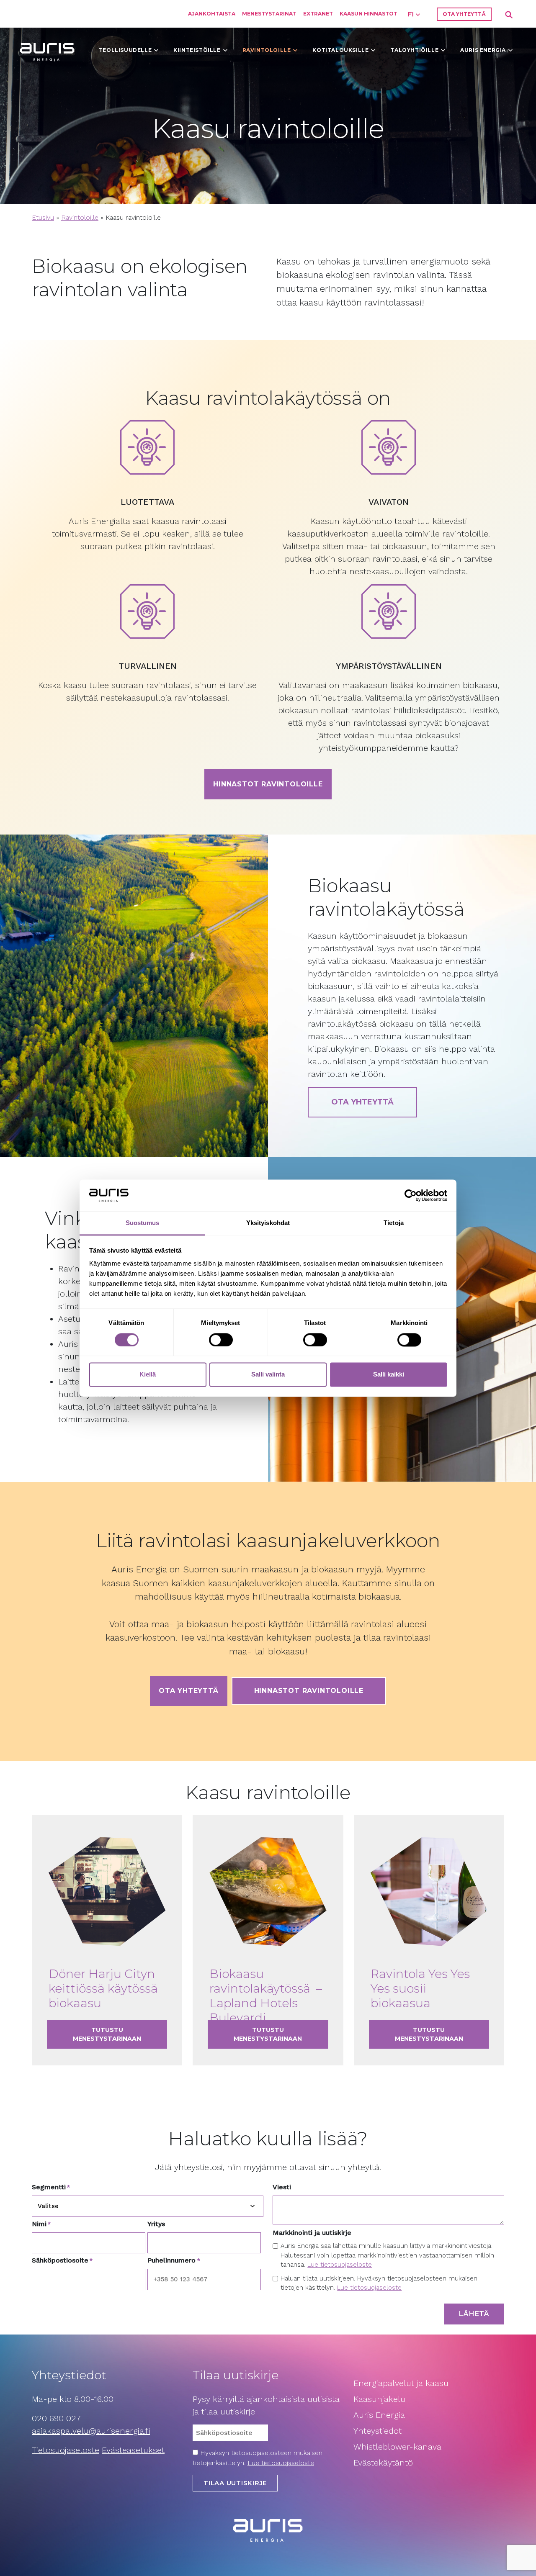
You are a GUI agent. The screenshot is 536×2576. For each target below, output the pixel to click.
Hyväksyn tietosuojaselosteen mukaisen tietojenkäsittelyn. (258, 2458)
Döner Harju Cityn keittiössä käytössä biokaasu (103, 1988)
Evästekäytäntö (384, 2463)
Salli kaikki (389, 1375)
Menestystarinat (269, 14)
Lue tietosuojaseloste (340, 2265)
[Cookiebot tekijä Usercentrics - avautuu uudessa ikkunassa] (411, 1195)
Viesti (282, 2187)
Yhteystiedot (378, 2431)
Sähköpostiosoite (62, 2260)
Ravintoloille (267, 50)
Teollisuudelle (125, 50)
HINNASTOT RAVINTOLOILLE (309, 1691)
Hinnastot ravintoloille (268, 784)
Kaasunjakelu (379, 2399)
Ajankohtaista (212, 14)
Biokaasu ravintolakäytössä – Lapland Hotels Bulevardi (266, 1996)
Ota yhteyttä (464, 14)
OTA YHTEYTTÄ (362, 1102)
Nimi (41, 2224)
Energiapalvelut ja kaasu (401, 2383)
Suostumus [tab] (143, 1223)
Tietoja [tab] (394, 1223)
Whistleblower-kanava (397, 2447)
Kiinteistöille (197, 50)
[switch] (221, 1340)
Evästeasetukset (133, 2450)
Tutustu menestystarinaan (120, 2034)
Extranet (318, 14)
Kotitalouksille (340, 50)
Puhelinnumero (174, 2260)
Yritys (156, 2224)
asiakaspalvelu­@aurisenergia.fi (91, 2431)
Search (509, 15)
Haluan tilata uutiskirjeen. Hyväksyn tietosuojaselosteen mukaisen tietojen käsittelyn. (379, 2283)
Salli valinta (268, 1375)
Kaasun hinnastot (368, 14)
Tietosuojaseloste (66, 2450)
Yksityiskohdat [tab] (268, 1223)
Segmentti (51, 2187)
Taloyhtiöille (414, 50)
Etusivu (43, 217)
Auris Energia (483, 50)
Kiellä (148, 1375)
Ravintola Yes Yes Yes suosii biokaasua (420, 1988)
